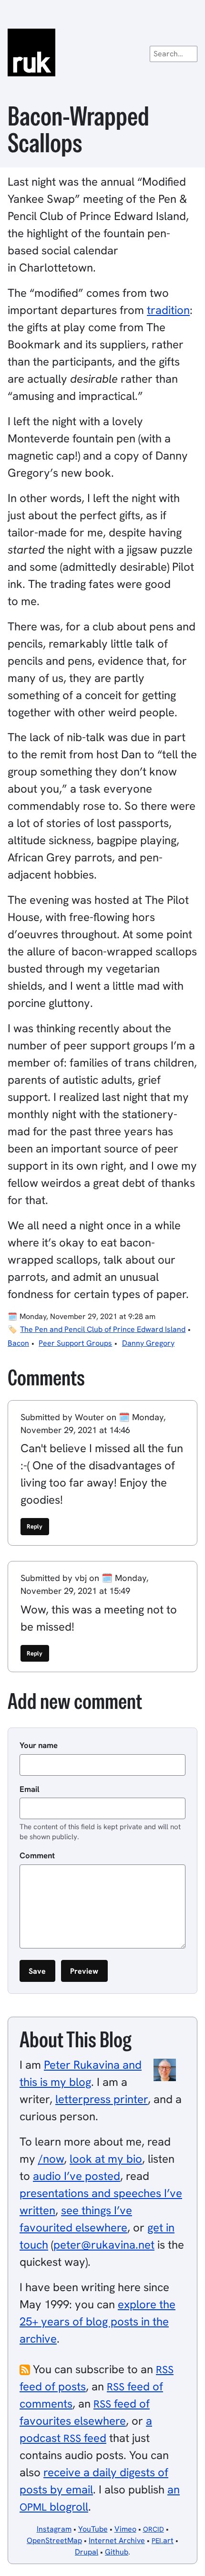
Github (117, 2552)
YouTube (93, 2529)
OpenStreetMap (54, 2540)
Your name (39, 1745)
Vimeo (125, 2529)
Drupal (87, 2552)
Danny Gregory (148, 1343)
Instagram (54, 2529)
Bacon (18, 1343)
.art (163, 2540)
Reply (35, 1526)
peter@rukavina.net (104, 2245)
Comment (37, 1855)
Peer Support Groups (75, 1343)
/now (51, 2159)
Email (30, 1789)
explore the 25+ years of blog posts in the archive (97, 2321)
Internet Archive (117, 2540)
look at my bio (106, 2159)
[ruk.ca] (102, 52)
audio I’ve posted (77, 2176)
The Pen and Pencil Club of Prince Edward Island (103, 1329)
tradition (168, 310)
